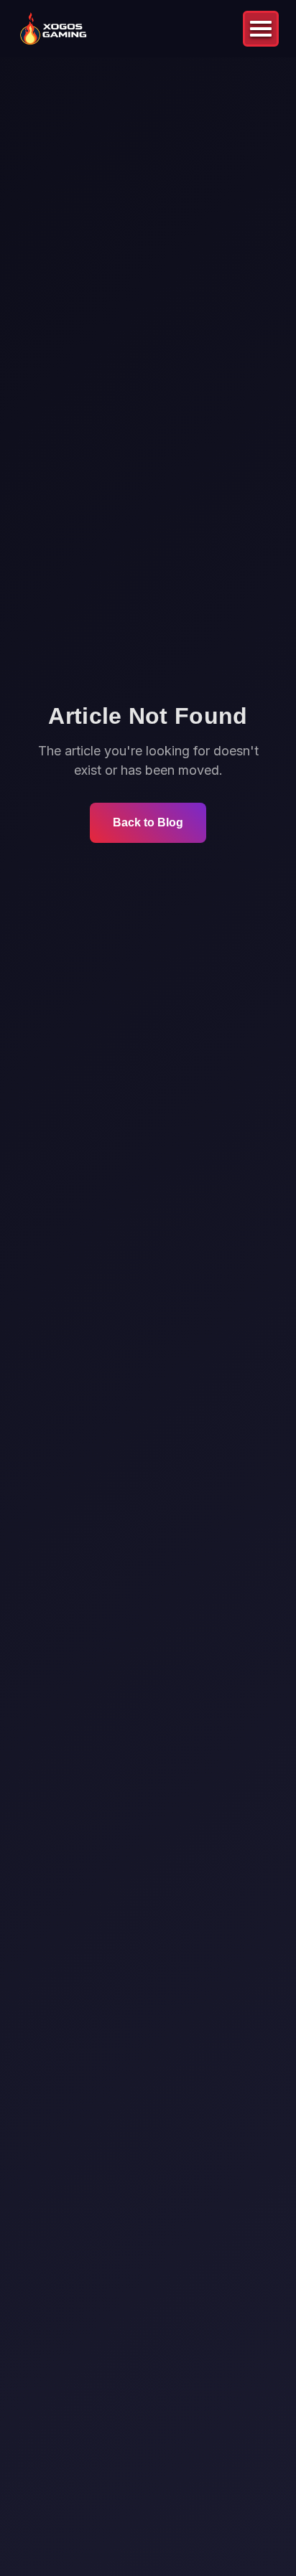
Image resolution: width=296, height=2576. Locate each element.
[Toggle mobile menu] (261, 29)
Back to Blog (148, 822)
